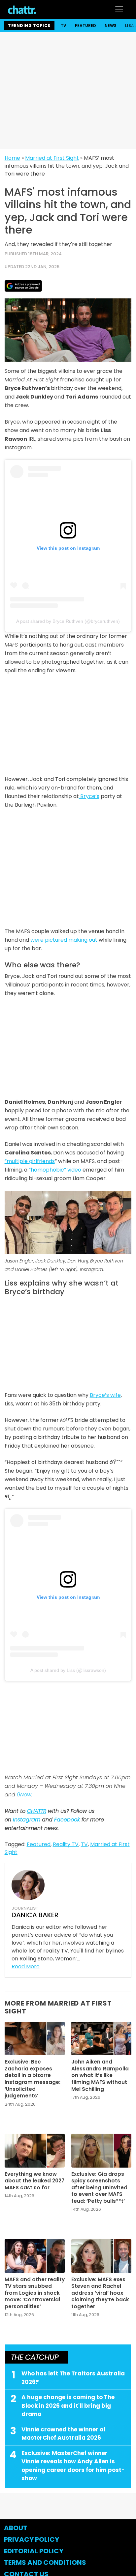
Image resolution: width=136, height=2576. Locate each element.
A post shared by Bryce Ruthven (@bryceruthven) (68, 621)
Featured (85, 26)
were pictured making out (64, 940)
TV (64, 26)
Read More (26, 1967)
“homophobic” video (55, 1170)
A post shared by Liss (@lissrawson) (68, 1670)
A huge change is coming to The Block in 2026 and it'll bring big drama (68, 2406)
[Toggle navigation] (119, 9)
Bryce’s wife (105, 1395)
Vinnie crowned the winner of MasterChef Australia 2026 (64, 2434)
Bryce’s (89, 796)
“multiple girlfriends (30, 1161)
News (111, 26)
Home (12, 158)
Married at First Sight (52, 158)
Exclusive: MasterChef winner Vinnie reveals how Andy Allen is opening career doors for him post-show (73, 2466)
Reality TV (66, 1844)
